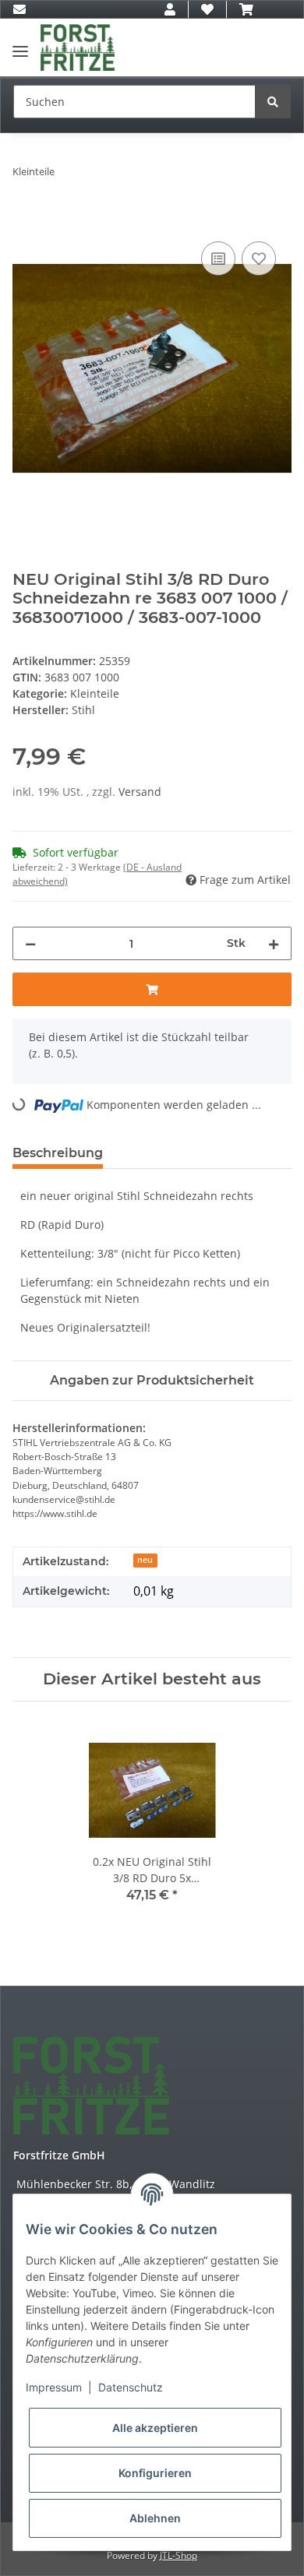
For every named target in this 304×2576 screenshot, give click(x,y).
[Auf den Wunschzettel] (259, 259)
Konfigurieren (155, 2473)
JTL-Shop (179, 2555)
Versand (140, 792)
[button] (170, 9)
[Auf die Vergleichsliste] (218, 259)
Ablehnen (155, 2518)
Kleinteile (95, 693)
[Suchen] (273, 102)
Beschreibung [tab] (58, 1153)
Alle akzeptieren (155, 2428)
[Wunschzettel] (207, 9)
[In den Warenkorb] (25, 220)
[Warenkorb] (246, 9)
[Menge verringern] (30, 943)
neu (145, 1560)
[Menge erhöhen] (274, 943)
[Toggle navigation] (20, 45)
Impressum (54, 2387)
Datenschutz (131, 2387)
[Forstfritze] (78, 48)
